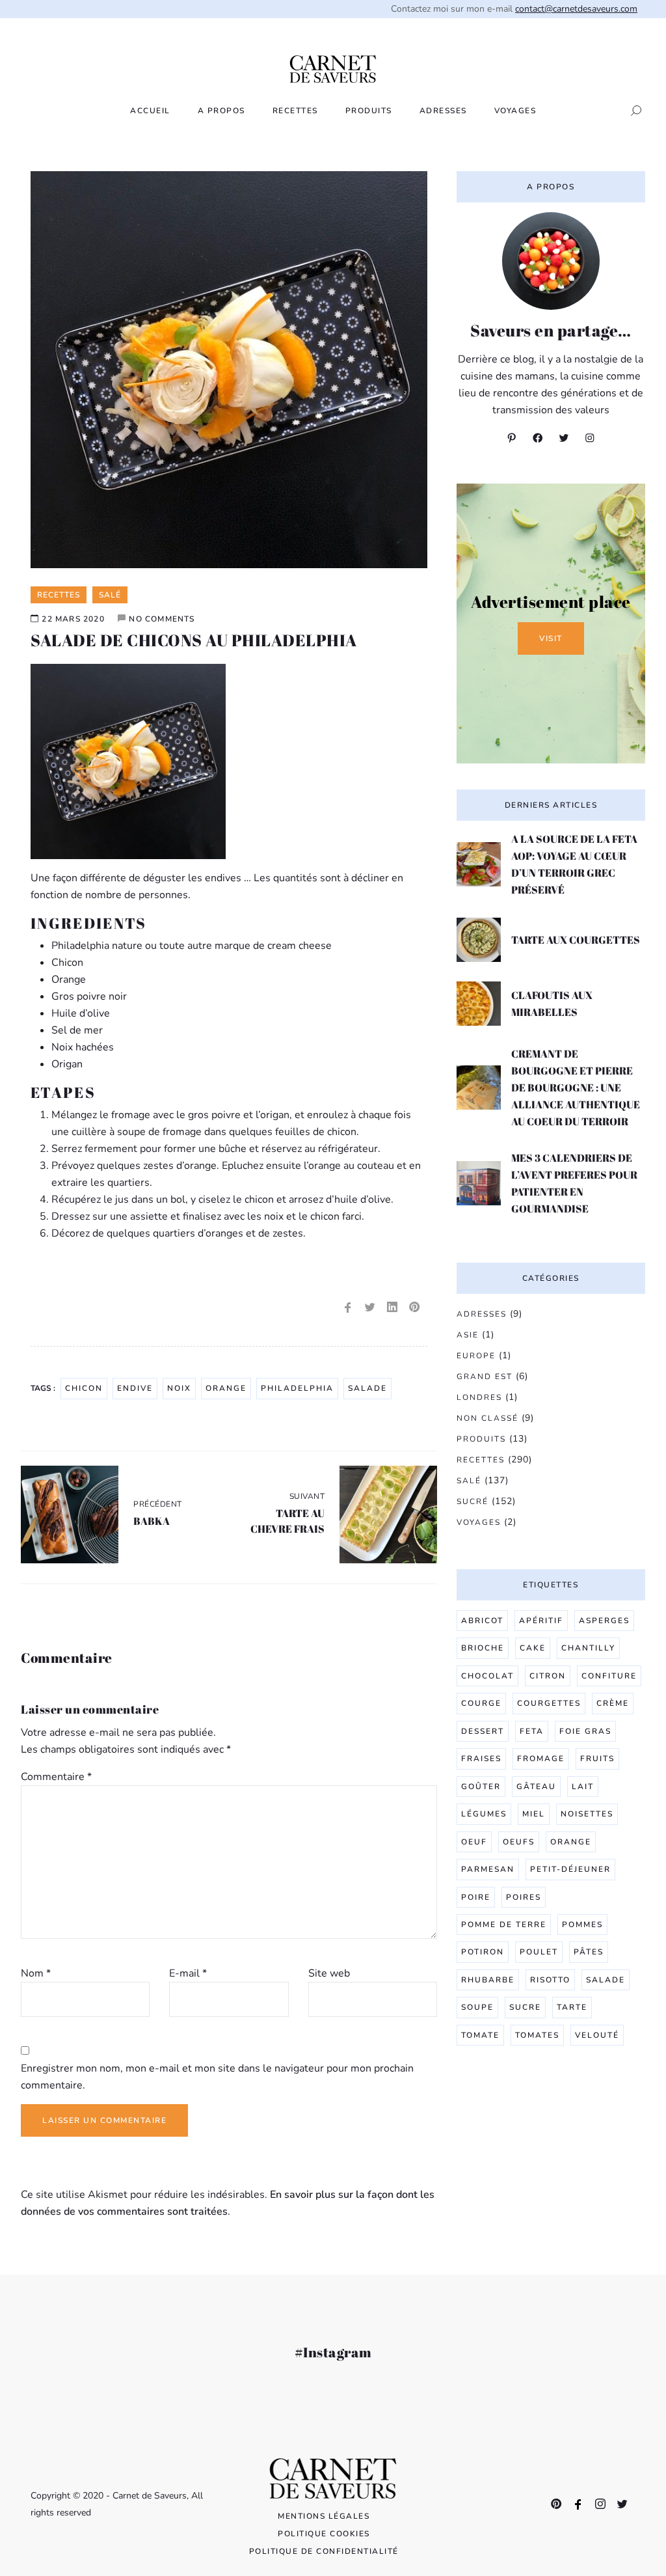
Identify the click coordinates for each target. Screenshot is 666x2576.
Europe (476, 1356)
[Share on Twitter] (370, 1308)
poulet (539, 1952)
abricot (482, 1621)
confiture (609, 1676)
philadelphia (297, 1388)
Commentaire (56, 1777)
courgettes (549, 1703)
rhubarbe (488, 1980)
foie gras (585, 1731)
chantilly (588, 1648)
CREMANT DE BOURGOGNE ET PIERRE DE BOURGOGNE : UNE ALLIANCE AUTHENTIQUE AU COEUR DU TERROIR (576, 1088)
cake (533, 1648)
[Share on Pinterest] (414, 1308)
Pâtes (589, 1952)
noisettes (587, 1814)
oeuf (474, 1842)
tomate (480, 2035)
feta (532, 1731)
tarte (572, 2007)
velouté (597, 2035)
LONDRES (479, 1397)
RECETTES (295, 111)
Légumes (484, 1814)
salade (367, 1388)
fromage (541, 1759)
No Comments (162, 619)
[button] (632, 111)
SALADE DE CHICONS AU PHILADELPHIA (194, 640)
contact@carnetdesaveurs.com (576, 9)
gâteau (536, 1787)
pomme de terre (504, 1925)
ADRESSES (443, 111)
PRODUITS (369, 111)
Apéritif (541, 1621)
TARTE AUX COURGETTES (576, 940)
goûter (481, 1787)
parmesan (488, 1869)
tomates (537, 2035)
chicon (84, 1388)
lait (583, 1787)
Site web (329, 1973)
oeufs (519, 1842)
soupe (477, 2007)
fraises (481, 1759)
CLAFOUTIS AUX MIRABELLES (552, 1004)
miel (534, 1814)
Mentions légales (324, 2516)
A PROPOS (221, 111)
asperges (604, 1621)
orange (226, 1388)
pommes (582, 1925)
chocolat (487, 1676)
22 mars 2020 (73, 619)
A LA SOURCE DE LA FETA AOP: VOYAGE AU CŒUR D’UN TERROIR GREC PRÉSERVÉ (574, 864)
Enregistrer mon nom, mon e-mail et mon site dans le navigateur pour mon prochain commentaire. (217, 2077)
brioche (483, 1648)
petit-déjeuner (570, 1869)
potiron (483, 1952)
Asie (468, 1335)
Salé (469, 1481)
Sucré (473, 1501)
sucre (525, 2007)
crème (613, 1703)
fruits (597, 1759)
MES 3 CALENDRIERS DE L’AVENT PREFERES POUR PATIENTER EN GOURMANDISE (574, 1183)
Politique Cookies (324, 2534)
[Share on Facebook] (348, 1308)
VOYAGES (515, 111)
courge (481, 1703)
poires (524, 1897)
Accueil (150, 111)
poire (476, 1897)
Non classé (487, 1418)
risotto (550, 1980)
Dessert (483, 1731)
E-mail (188, 1973)
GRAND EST (485, 1377)
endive (135, 1388)
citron (548, 1676)
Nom (36, 1973)
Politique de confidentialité (324, 2551)
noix (179, 1388)
